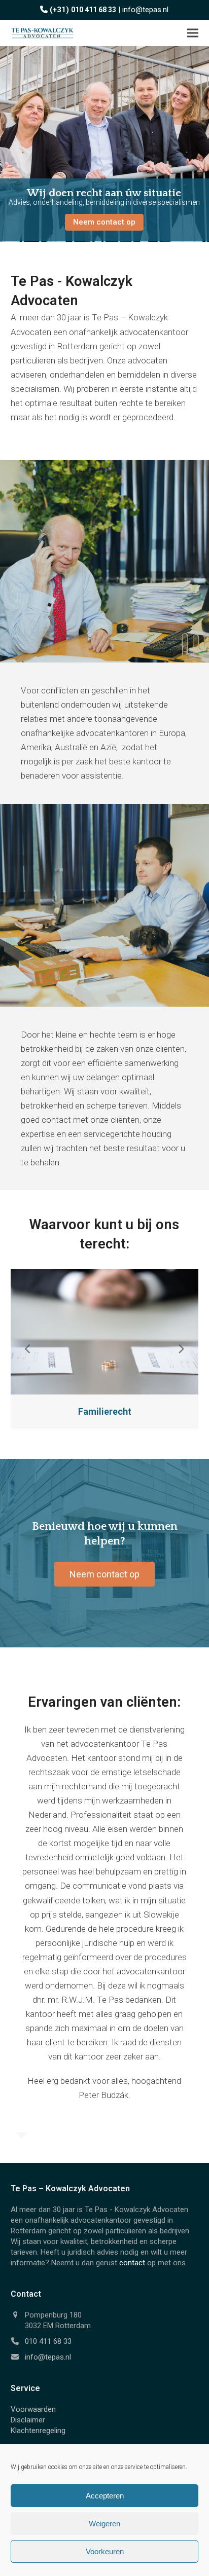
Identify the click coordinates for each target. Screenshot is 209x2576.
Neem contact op (104, 222)
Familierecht (105, 1411)
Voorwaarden (33, 2409)
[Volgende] (181, 1349)
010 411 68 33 (48, 2341)
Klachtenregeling (38, 2431)
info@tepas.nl (145, 10)
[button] (193, 33)
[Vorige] (28, 1349)
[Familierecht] (105, 1331)
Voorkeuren (105, 2551)
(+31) (83, 10)
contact (132, 2263)
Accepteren (105, 2496)
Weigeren (104, 2524)
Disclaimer (28, 2420)
